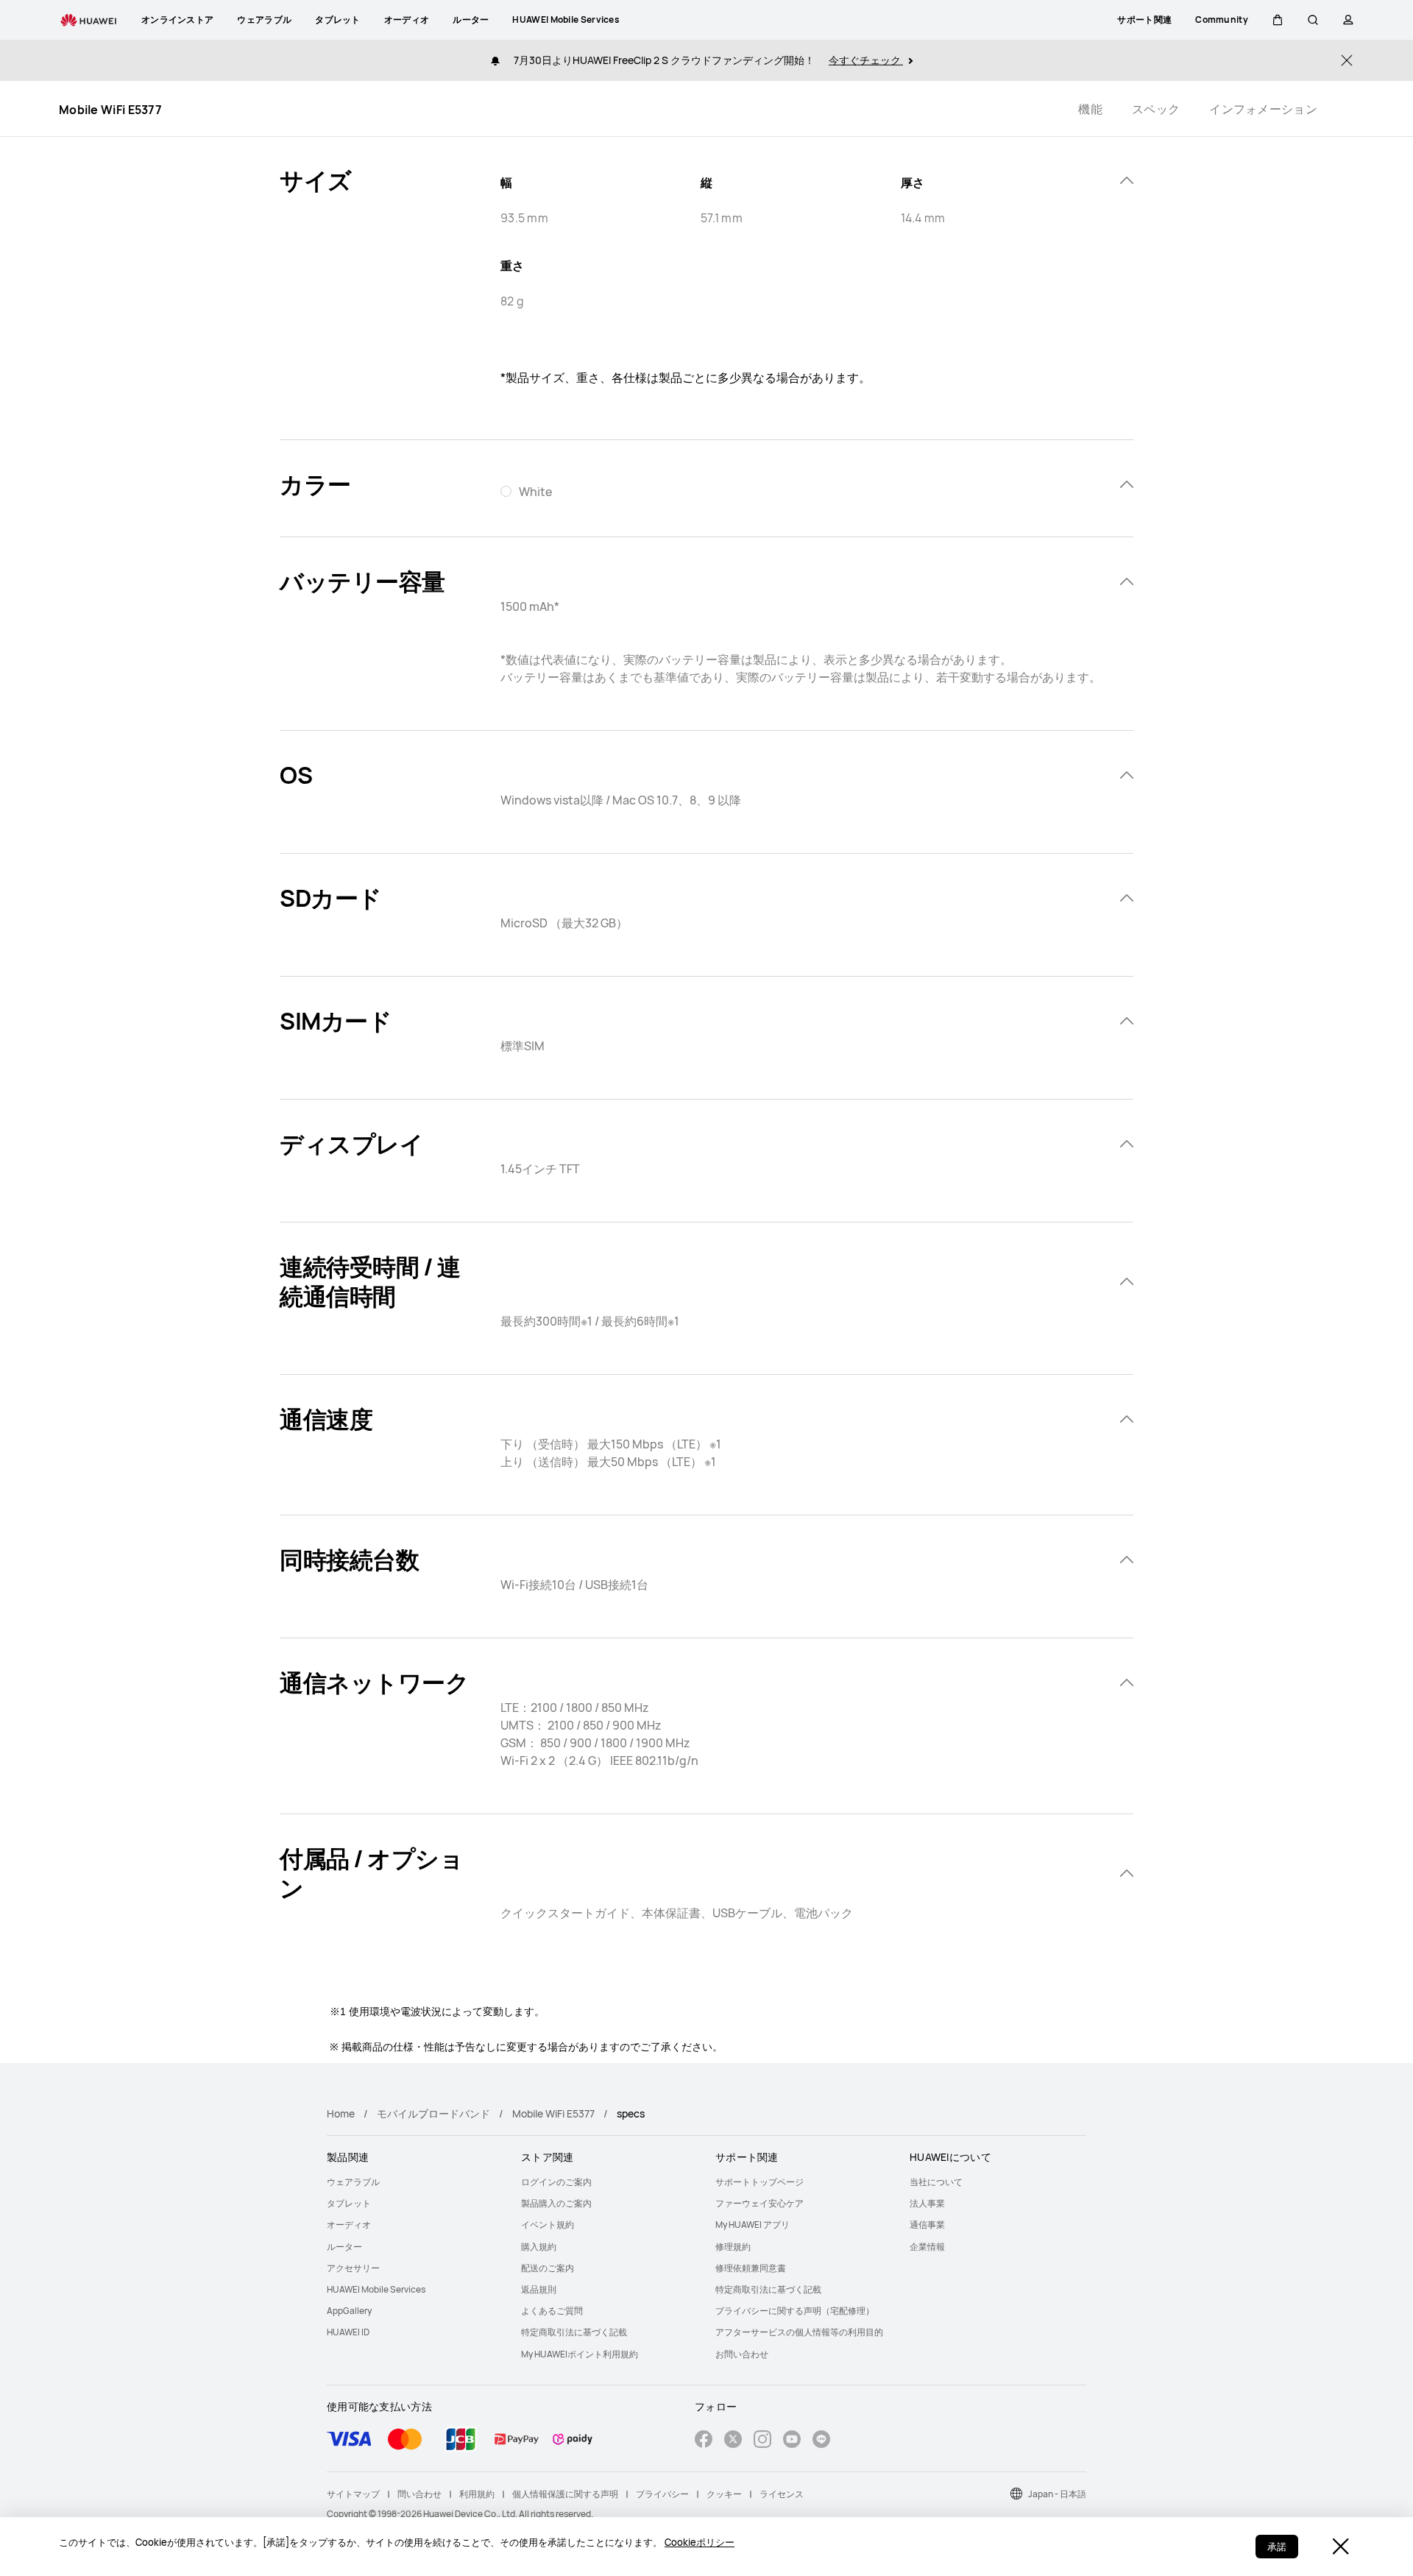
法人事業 (927, 2203)
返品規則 (539, 2289)
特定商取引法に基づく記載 (574, 2332)
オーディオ (349, 2225)
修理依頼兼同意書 (751, 2268)
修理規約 (733, 2247)
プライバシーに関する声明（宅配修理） (795, 2311)
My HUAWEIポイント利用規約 (580, 2354)
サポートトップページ (759, 2182)
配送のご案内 (548, 2268)
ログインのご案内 (556, 2182)
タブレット (349, 2203)
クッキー (724, 2494)
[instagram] (762, 2441)
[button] (1278, 20)
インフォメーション (1263, 109)
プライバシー (662, 2494)
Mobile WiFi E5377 (553, 2113)
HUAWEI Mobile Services (376, 2289)
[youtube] (792, 2441)
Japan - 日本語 (1057, 2494)
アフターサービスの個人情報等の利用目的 (799, 2332)
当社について (936, 2182)
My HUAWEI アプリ (752, 2225)
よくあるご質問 (552, 2311)
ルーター (344, 2247)
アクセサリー (353, 2268)
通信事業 (927, 2225)
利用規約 (477, 2494)
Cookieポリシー (700, 2542)
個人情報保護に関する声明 (565, 2494)
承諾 (1277, 2547)
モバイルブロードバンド (433, 2113)
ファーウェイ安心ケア (759, 2203)
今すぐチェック (866, 60)
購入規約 (539, 2247)
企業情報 (927, 2247)
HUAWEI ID (348, 2332)
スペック (1156, 109)
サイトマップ (353, 2494)
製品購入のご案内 (556, 2203)
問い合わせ (419, 2494)
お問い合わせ (742, 2354)
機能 (1090, 109)
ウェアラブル (353, 2182)
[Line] (821, 2441)
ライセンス (782, 2494)
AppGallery (349, 2311)
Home (341, 2113)
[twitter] (733, 2441)
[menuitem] (415, 2182)
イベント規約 (548, 2225)
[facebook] (704, 2441)
